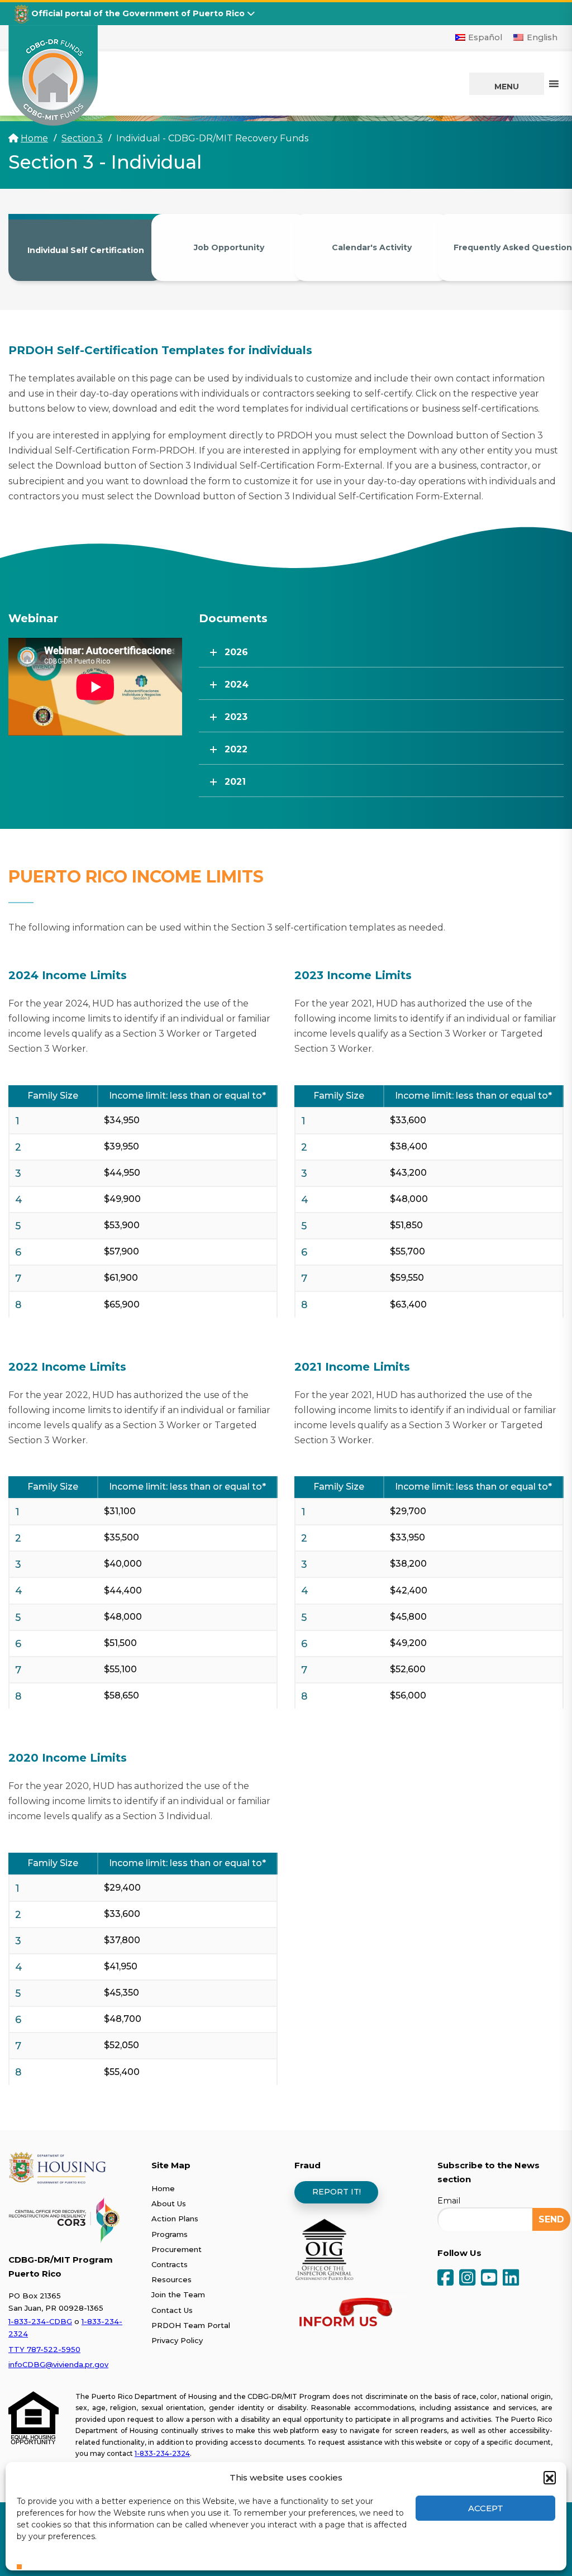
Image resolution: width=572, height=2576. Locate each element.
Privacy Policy (177, 2340)
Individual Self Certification (86, 250)
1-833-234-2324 (162, 2453)
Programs (170, 2234)
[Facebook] (445, 2279)
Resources (171, 2279)
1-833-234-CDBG (40, 2321)
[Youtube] (489, 2279)
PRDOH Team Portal (191, 2325)
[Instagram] (467, 2279)
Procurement (177, 2249)
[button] (550, 2477)
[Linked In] (511, 2279)
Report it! (337, 2192)
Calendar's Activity (372, 247)
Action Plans (175, 2219)
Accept (486, 2508)
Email (449, 2201)
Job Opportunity (229, 247)
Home (34, 138)
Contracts (170, 2264)
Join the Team (178, 2294)
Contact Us (172, 2310)
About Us (169, 2203)
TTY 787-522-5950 (44, 2349)
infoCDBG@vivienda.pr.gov (58, 2364)
